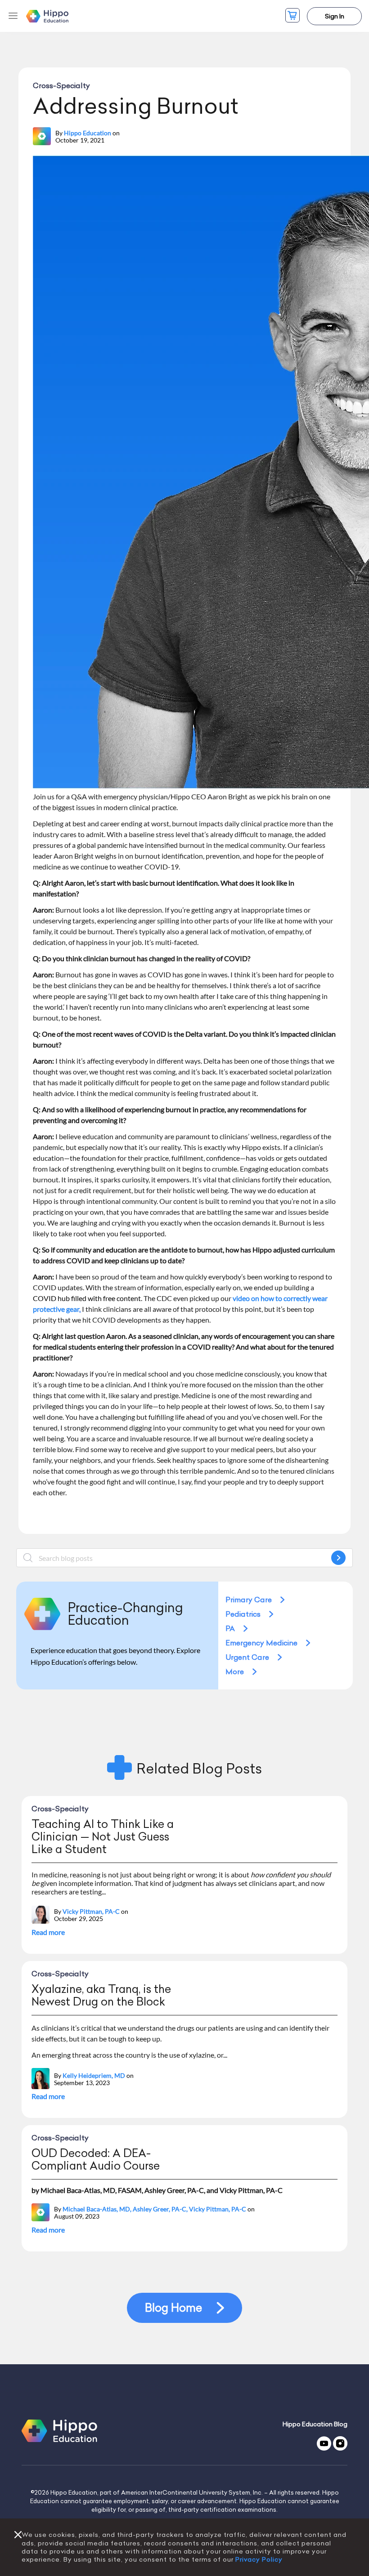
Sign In (335, 16)
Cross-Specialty (61, 85)
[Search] (338, 1558)
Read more (48, 1932)
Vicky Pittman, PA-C (91, 1912)
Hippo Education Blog (315, 2424)
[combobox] (184, 1558)
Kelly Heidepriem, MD (94, 2076)
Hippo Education (88, 133)
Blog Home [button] (173, 2308)
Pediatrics (243, 1614)
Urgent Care (247, 1657)
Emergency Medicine (261, 1643)
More (235, 1671)
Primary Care (249, 1600)
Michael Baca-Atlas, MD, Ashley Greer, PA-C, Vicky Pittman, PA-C (154, 2209)
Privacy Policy (259, 2559)
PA (230, 1628)
